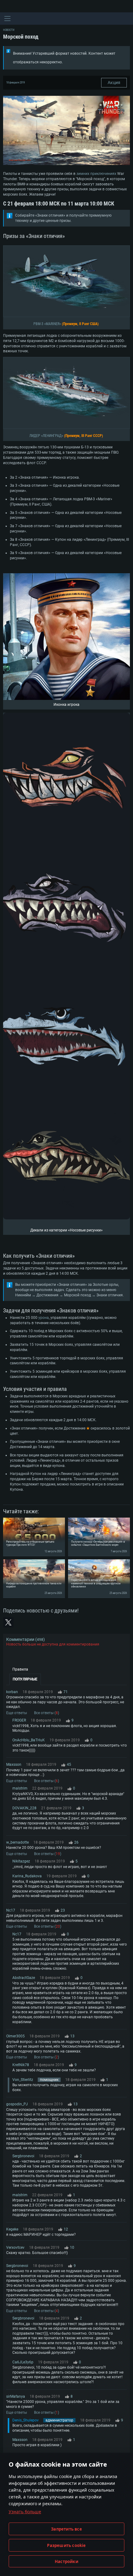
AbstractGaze (24, 1978)
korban (12, 1692)
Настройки (66, 2561)
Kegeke (12, 2229)
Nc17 (11, 1910)
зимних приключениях (96, 174)
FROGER (19, 1720)
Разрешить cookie (66, 2545)
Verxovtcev (15, 2248)
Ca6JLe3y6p (23, 2362)
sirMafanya (16, 2396)
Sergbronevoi (23, 2156)
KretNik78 (21, 2065)
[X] (8, 1622)
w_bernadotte (17, 1842)
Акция (114, 83)
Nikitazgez (21, 1861)
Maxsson (14, 1765)
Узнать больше (25, 2512)
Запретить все (66, 2529)
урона (44, 1318)
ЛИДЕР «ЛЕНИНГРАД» (46, 436)
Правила (20, 1669)
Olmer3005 (15, 2036)
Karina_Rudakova (27, 1876)
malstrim (20, 1788)
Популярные (25, 1679)
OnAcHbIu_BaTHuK (29, 1740)
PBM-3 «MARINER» (47, 324)
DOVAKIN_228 (24, 1808)
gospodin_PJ (17, 2104)
